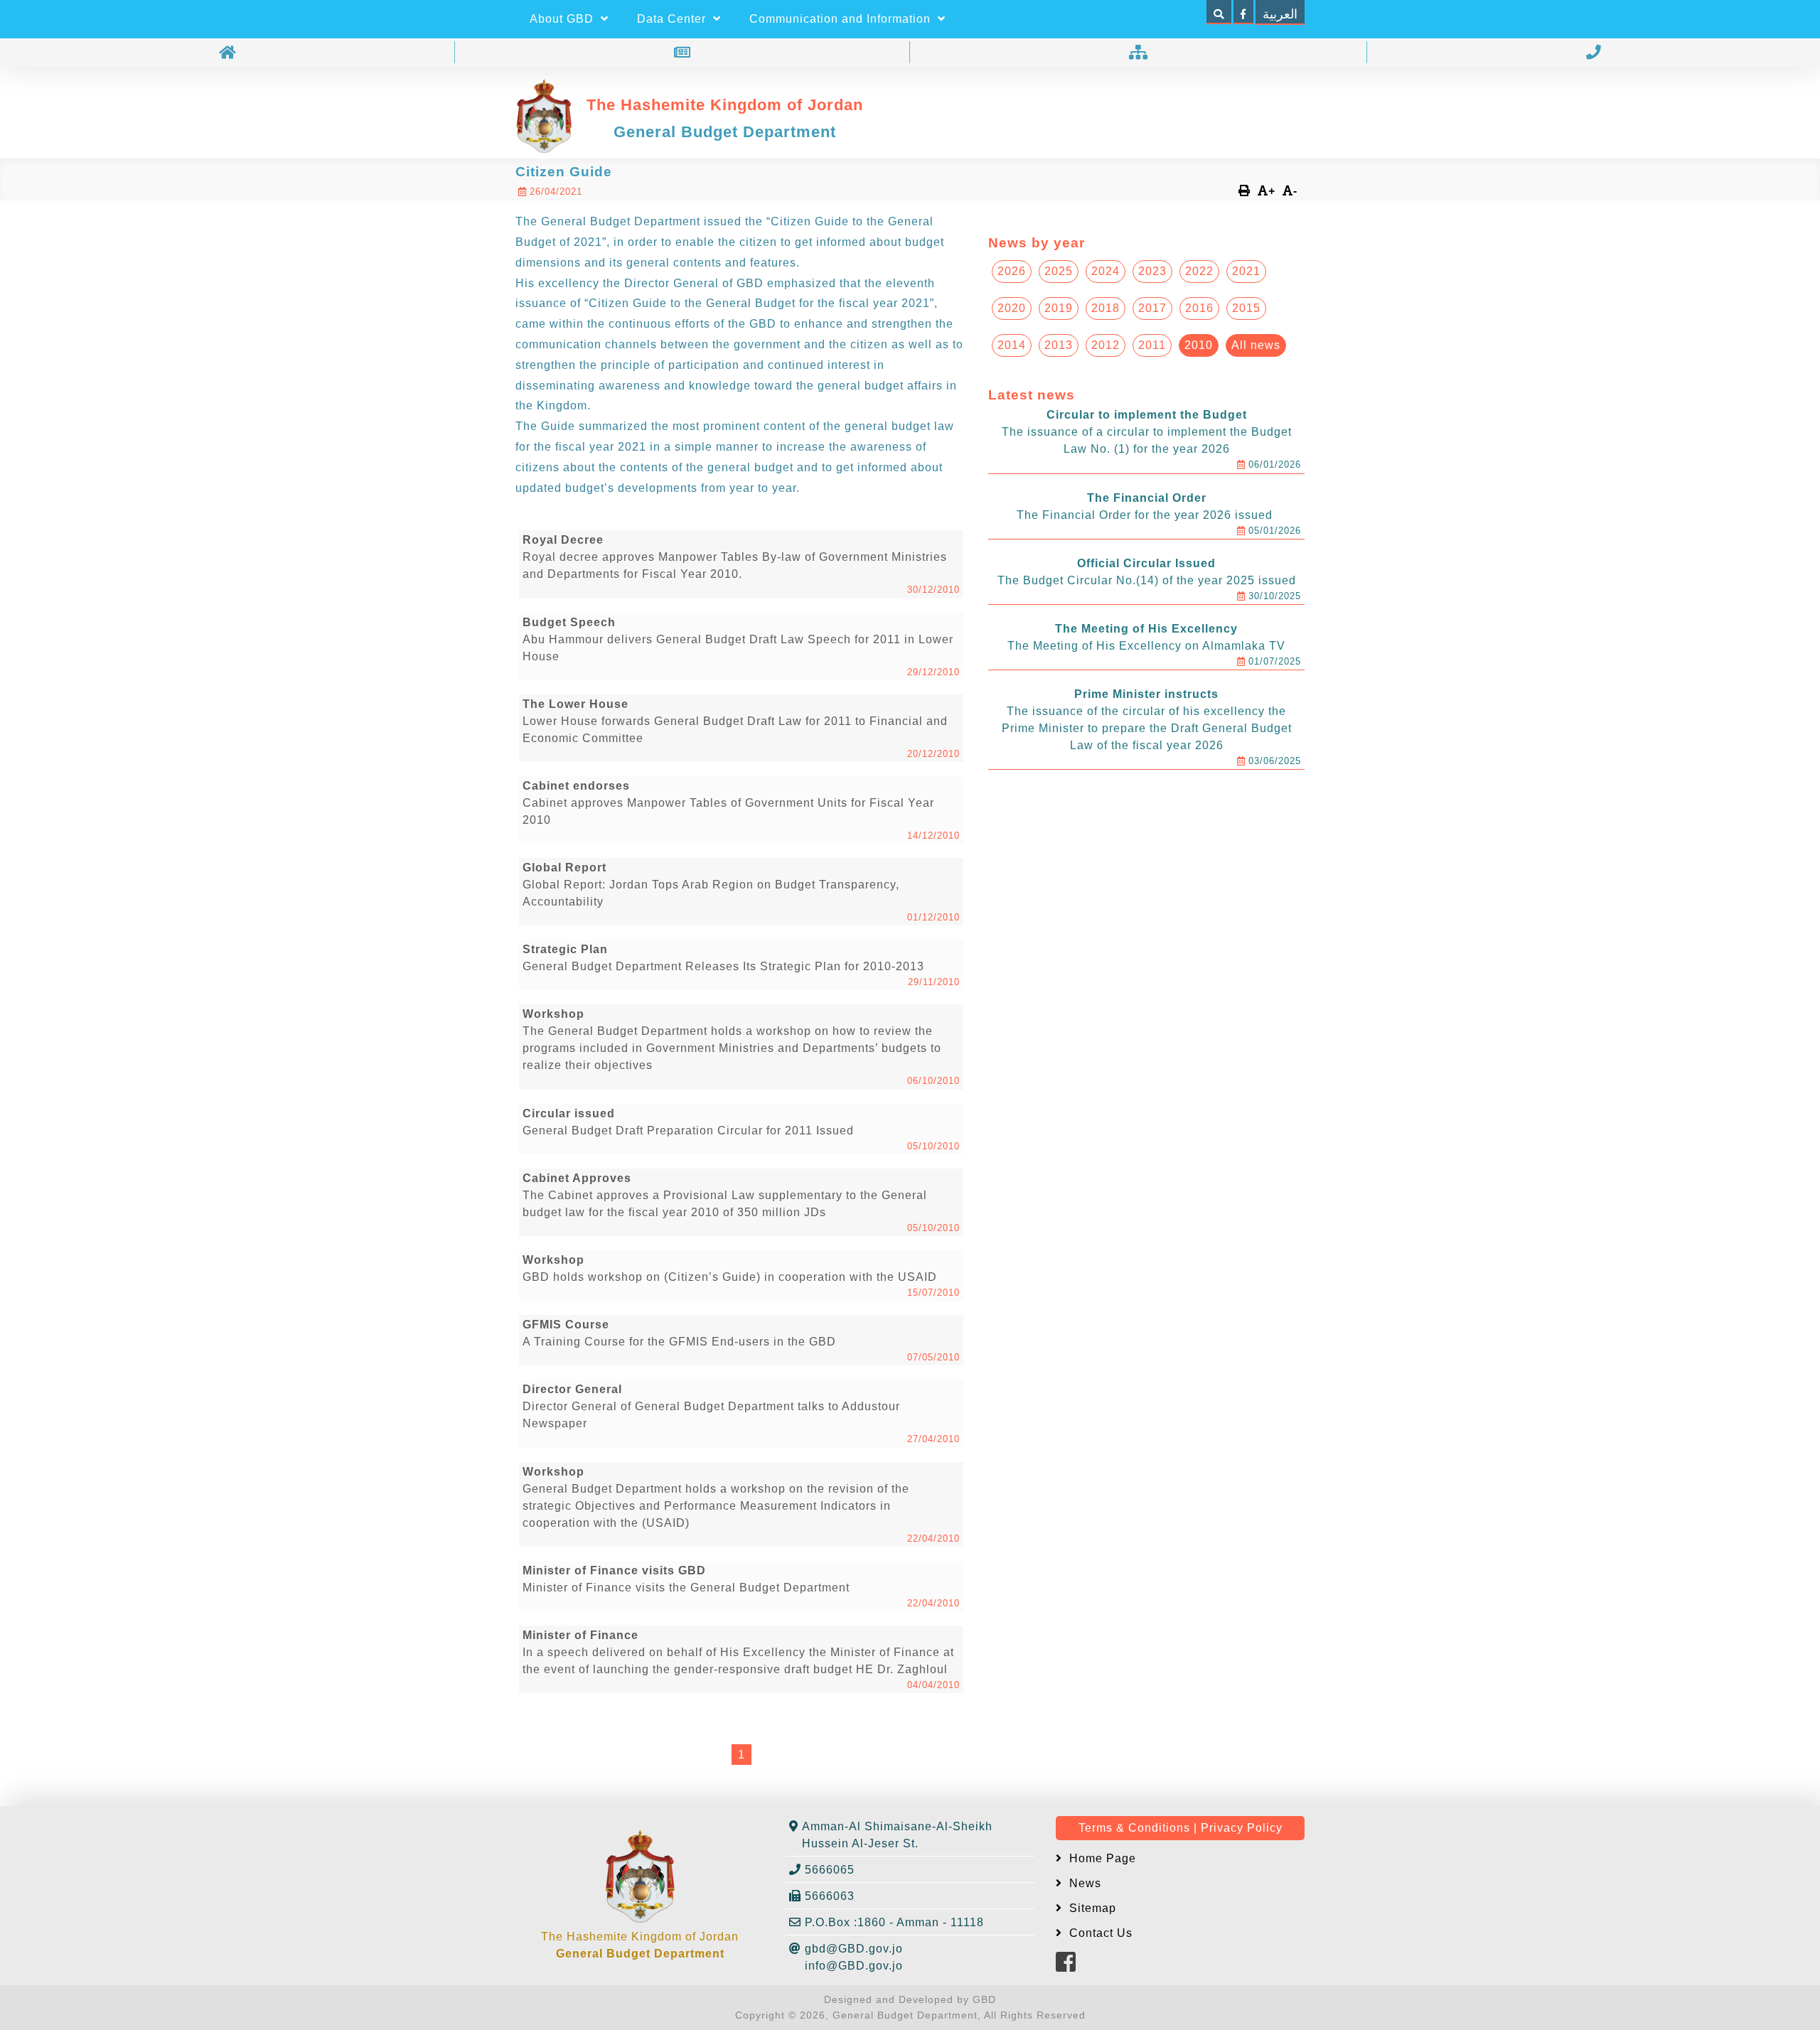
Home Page (1101, 1858)
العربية (1280, 14)
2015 (1246, 308)
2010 (1199, 345)
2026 (1012, 271)
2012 (1106, 345)
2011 (1152, 345)
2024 (1106, 271)
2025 (1059, 271)
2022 (1199, 271)
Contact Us (1099, 1933)
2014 (1012, 345)
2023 (1152, 271)
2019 (1059, 308)
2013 (1059, 345)
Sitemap (1091, 1908)
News (1083, 1883)
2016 (1199, 308)
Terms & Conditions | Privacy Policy (1181, 1828)
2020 (1012, 308)
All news (1256, 345)
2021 (1246, 271)
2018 (1106, 308)
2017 (1152, 308)
